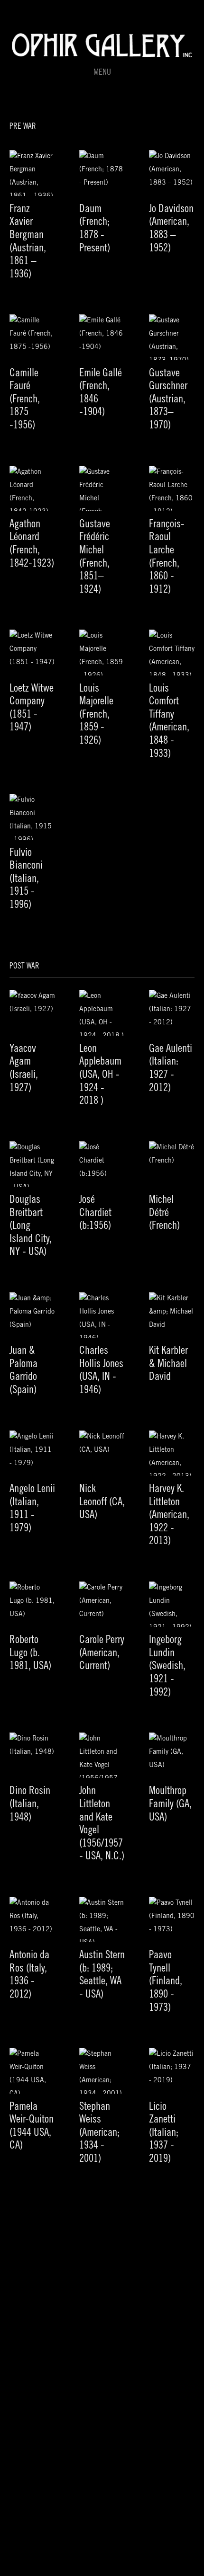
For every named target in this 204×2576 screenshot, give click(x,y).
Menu (102, 73)
